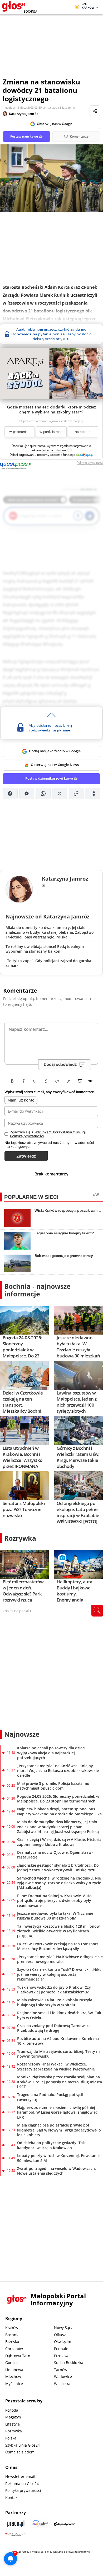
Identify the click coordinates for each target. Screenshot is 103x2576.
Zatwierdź (26, 1157)
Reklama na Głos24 (22, 2485)
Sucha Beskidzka (69, 2364)
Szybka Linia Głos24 (23, 2446)
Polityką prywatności (27, 1137)
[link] (85, 456)
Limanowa (14, 2371)
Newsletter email (20, 2478)
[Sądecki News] (40, 2525)
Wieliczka (62, 2385)
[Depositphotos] (64, 2525)
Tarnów (61, 2371)
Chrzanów (14, 2350)
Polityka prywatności (23, 2492)
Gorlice (11, 2364)
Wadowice (63, 2378)
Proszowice (64, 2357)
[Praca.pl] (16, 2525)
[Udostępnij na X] (60, 795)
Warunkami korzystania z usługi (60, 1133)
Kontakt (12, 2499)
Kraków (12, 2329)
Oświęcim (63, 2343)
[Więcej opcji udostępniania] (93, 795)
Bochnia (12, 2336)
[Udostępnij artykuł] (95, 111)
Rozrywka (20, 1539)
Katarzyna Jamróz (24, 114)
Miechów (13, 2378)
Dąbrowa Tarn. (18, 2357)
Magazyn (13, 2418)
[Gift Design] (16, 2535)
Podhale (61, 2350)
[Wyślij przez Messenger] (27, 795)
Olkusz (60, 2336)
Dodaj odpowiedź (60, 1066)
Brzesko (12, 2343)
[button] (54, 451)
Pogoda (12, 2411)
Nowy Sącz (63, 2329)
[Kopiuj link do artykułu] (76, 795)
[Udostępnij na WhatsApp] (43, 795)
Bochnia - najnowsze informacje (37, 1291)
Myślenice (14, 2385)
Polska (11, 2439)
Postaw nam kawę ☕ (26, 136)
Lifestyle (13, 2425)
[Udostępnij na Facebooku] (10, 795)
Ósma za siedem (20, 2453)
